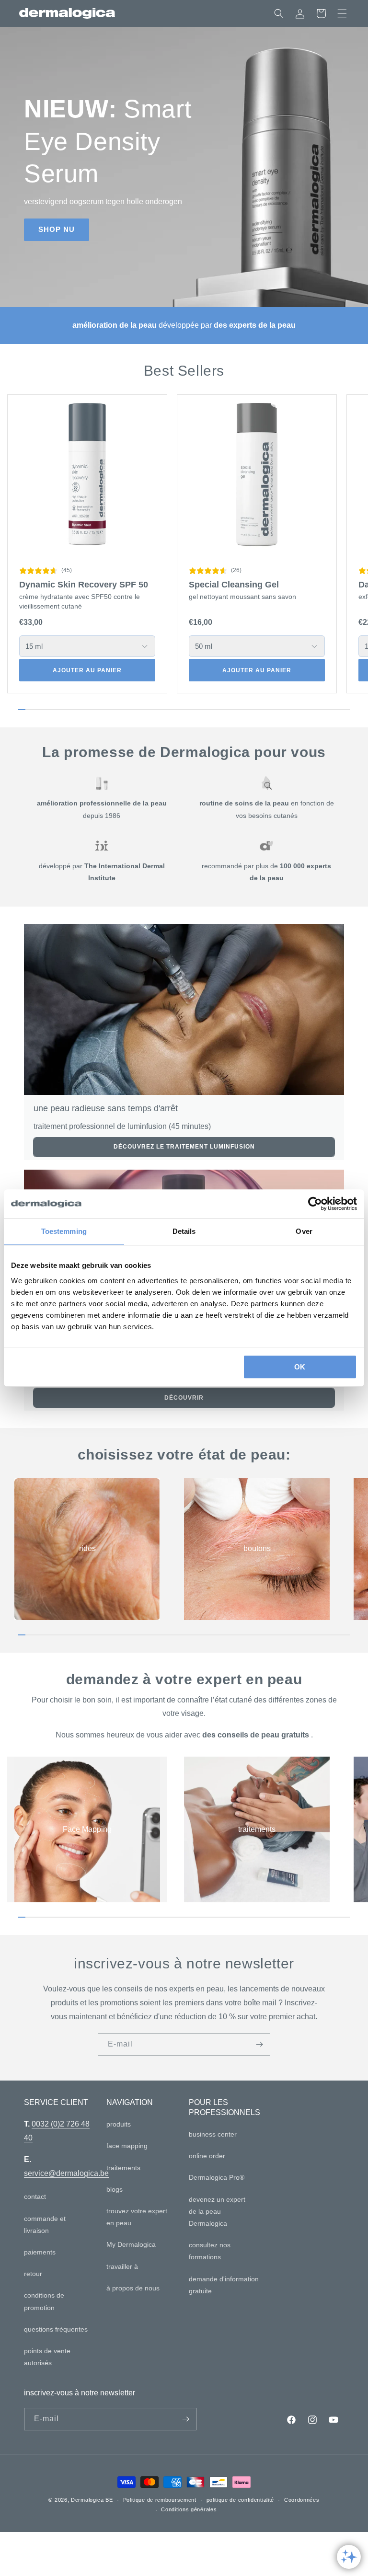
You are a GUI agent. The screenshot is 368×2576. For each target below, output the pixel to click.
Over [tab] (304, 1231)
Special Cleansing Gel (234, 585)
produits (119, 2124)
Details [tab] (184, 1231)
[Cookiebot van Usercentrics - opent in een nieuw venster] (315, 1204)
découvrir (184, 1398)
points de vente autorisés (47, 2357)
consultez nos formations (210, 2251)
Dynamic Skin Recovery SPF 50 (84, 585)
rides (87, 1548)
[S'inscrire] (259, 2044)
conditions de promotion (44, 2301)
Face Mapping (87, 1829)
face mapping (127, 2146)
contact (35, 2196)
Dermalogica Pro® (217, 2177)
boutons (257, 1548)
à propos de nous (133, 2288)
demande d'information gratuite (224, 2285)
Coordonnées (302, 2500)
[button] (342, 13)
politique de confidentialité (241, 2500)
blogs (115, 2189)
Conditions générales (189, 2509)
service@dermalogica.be (66, 2173)
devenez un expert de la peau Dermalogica (217, 2211)
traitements (257, 1829)
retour (33, 2274)
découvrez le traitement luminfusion (184, 1147)
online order (207, 2156)
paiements (40, 2252)
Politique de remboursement (160, 2500)
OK (300, 1367)
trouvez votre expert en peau (137, 2217)
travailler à (122, 2266)
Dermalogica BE (92, 2500)
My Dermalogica (131, 2244)
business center (213, 2134)
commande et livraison (45, 2225)
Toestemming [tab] (64, 1231)
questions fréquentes (56, 2329)
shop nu (57, 229)
